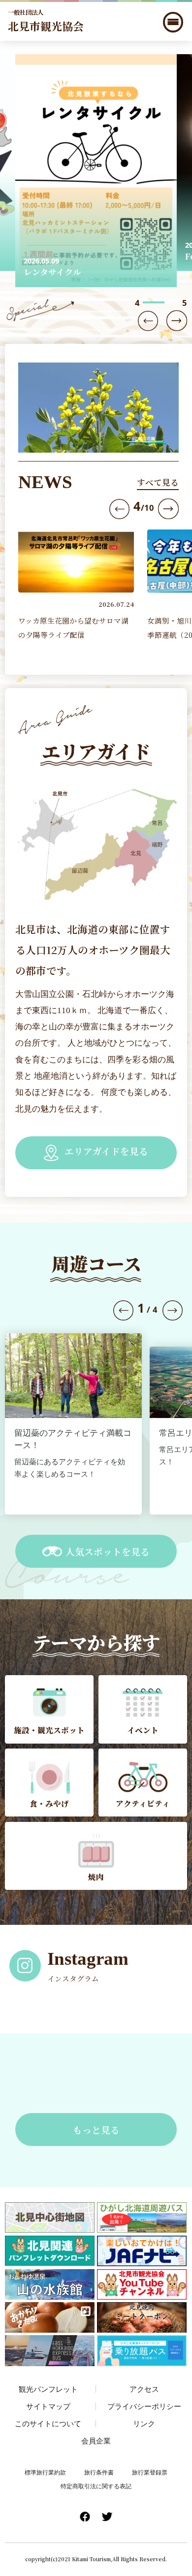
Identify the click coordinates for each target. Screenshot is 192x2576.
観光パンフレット (48, 2389)
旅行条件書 (99, 2472)
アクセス (144, 2389)
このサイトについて (48, 2423)
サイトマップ (48, 2406)
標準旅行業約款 (45, 2472)
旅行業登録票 (150, 2472)
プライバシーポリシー (144, 2406)
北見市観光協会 (46, 21)
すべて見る (158, 482)
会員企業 (96, 2441)
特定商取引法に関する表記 (96, 2486)
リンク (144, 2423)
